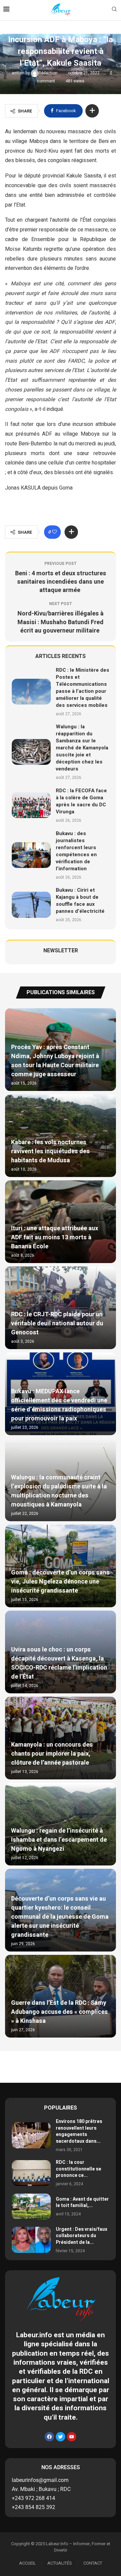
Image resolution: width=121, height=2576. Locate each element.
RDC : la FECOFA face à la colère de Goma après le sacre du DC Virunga (81, 801)
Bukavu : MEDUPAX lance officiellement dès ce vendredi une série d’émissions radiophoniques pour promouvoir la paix (59, 1405)
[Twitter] (61, 2437)
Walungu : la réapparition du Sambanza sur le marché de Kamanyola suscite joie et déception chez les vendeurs (82, 748)
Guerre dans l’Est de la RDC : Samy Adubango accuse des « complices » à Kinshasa (59, 2012)
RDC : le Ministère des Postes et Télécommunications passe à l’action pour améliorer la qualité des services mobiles (83, 688)
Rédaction (48, 73)
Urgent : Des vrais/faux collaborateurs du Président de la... (82, 2236)
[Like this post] (54, 532)
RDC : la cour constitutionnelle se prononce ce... (78, 2169)
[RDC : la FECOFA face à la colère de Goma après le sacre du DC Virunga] (31, 805)
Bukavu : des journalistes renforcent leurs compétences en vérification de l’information (76, 851)
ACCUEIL (28, 2563)
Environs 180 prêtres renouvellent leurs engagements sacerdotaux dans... (79, 2131)
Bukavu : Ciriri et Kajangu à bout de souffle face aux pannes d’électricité (80, 901)
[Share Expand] (92, 111)
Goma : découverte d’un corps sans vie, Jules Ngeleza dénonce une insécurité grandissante (60, 1582)
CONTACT (93, 2563)
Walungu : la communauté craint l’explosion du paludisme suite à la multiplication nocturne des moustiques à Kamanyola (59, 1491)
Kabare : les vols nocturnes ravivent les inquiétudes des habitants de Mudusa (50, 1151)
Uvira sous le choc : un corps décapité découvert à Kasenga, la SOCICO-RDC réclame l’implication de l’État (59, 1663)
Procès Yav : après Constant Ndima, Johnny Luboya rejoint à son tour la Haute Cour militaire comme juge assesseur (55, 1061)
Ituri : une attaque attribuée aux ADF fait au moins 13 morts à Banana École (55, 1237)
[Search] (114, 10)
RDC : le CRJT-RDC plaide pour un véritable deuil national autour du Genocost (57, 1323)
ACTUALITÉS (60, 2563)
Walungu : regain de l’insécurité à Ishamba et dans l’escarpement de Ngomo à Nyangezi (59, 1840)
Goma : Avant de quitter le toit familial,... (82, 2202)
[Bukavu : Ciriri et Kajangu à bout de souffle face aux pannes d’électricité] (31, 905)
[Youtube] (72, 2437)
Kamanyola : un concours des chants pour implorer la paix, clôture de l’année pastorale (52, 1754)
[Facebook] (49, 2437)
